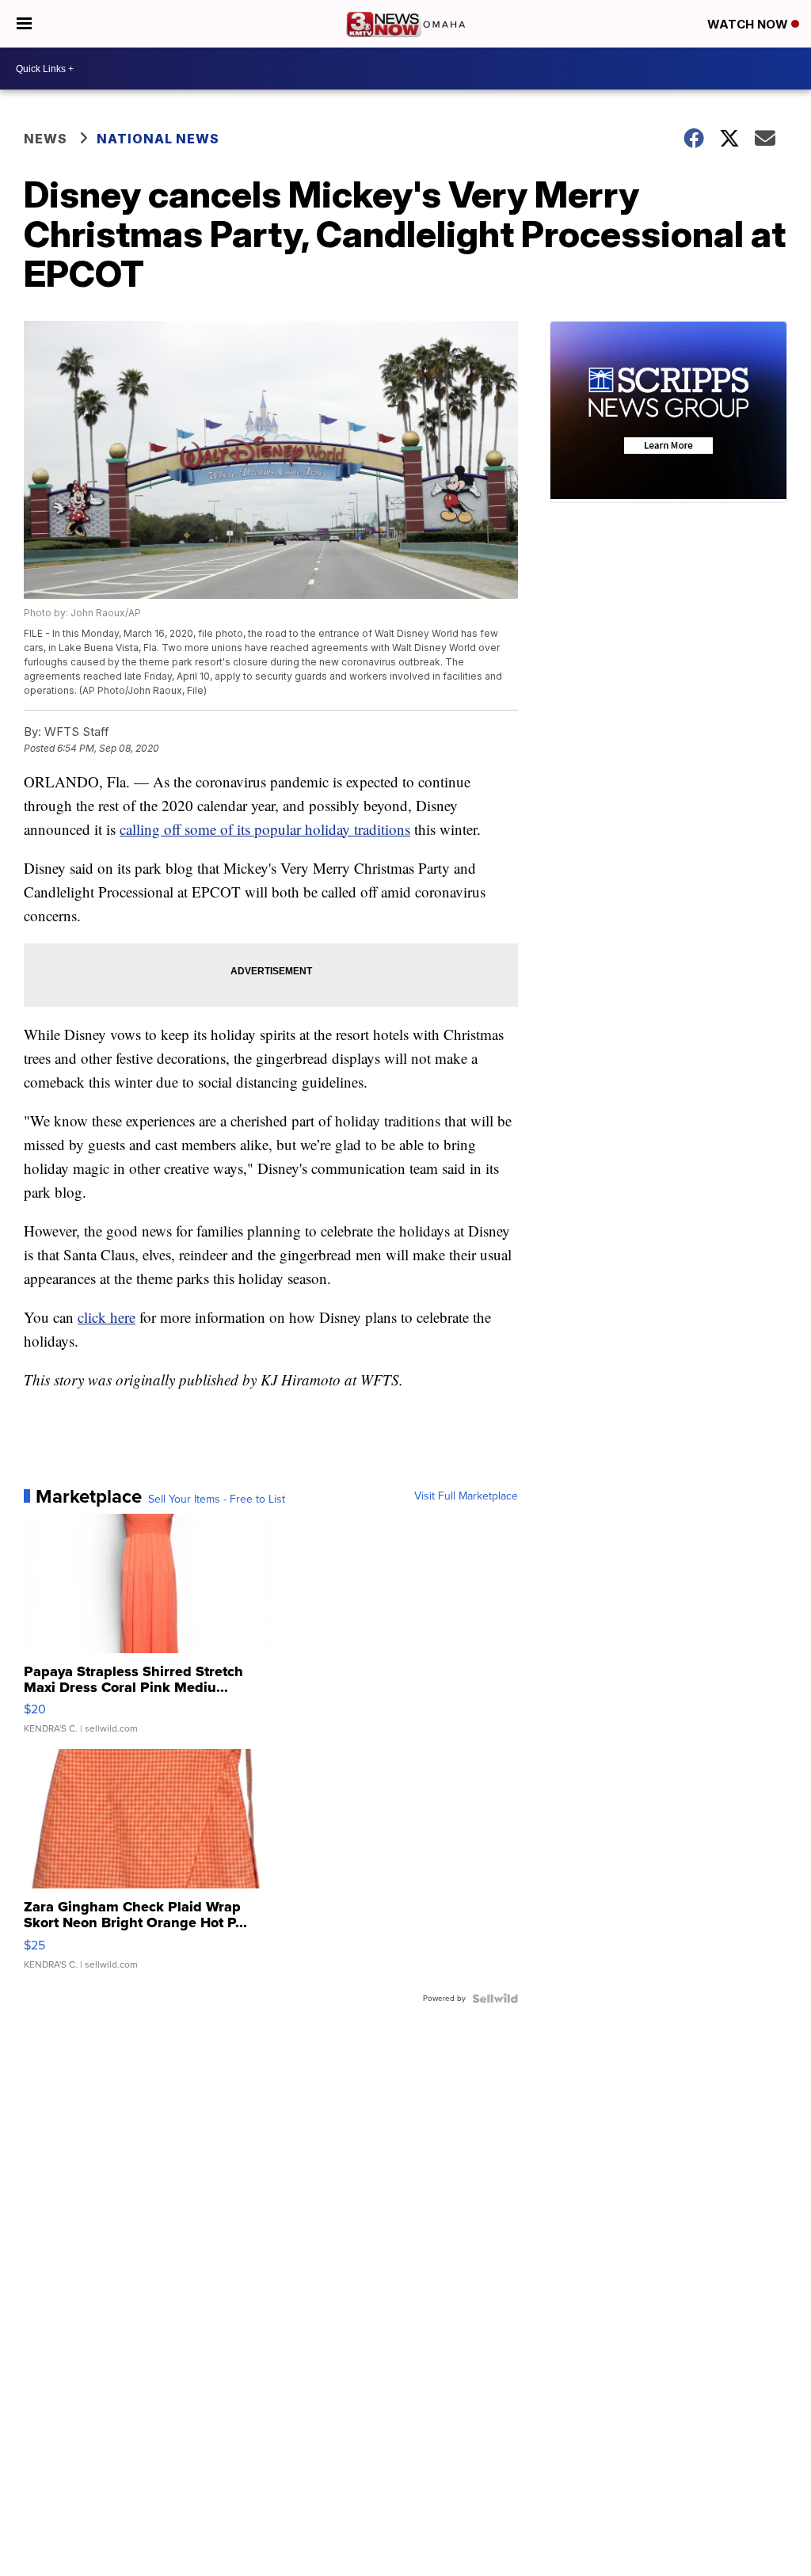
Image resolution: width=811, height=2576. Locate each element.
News (46, 139)
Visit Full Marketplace (466, 1496)
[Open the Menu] (24, 24)
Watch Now (749, 24)
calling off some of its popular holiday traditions (265, 829)
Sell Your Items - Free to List (217, 1499)
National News (158, 139)
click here (107, 1317)
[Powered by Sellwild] (495, 1999)
